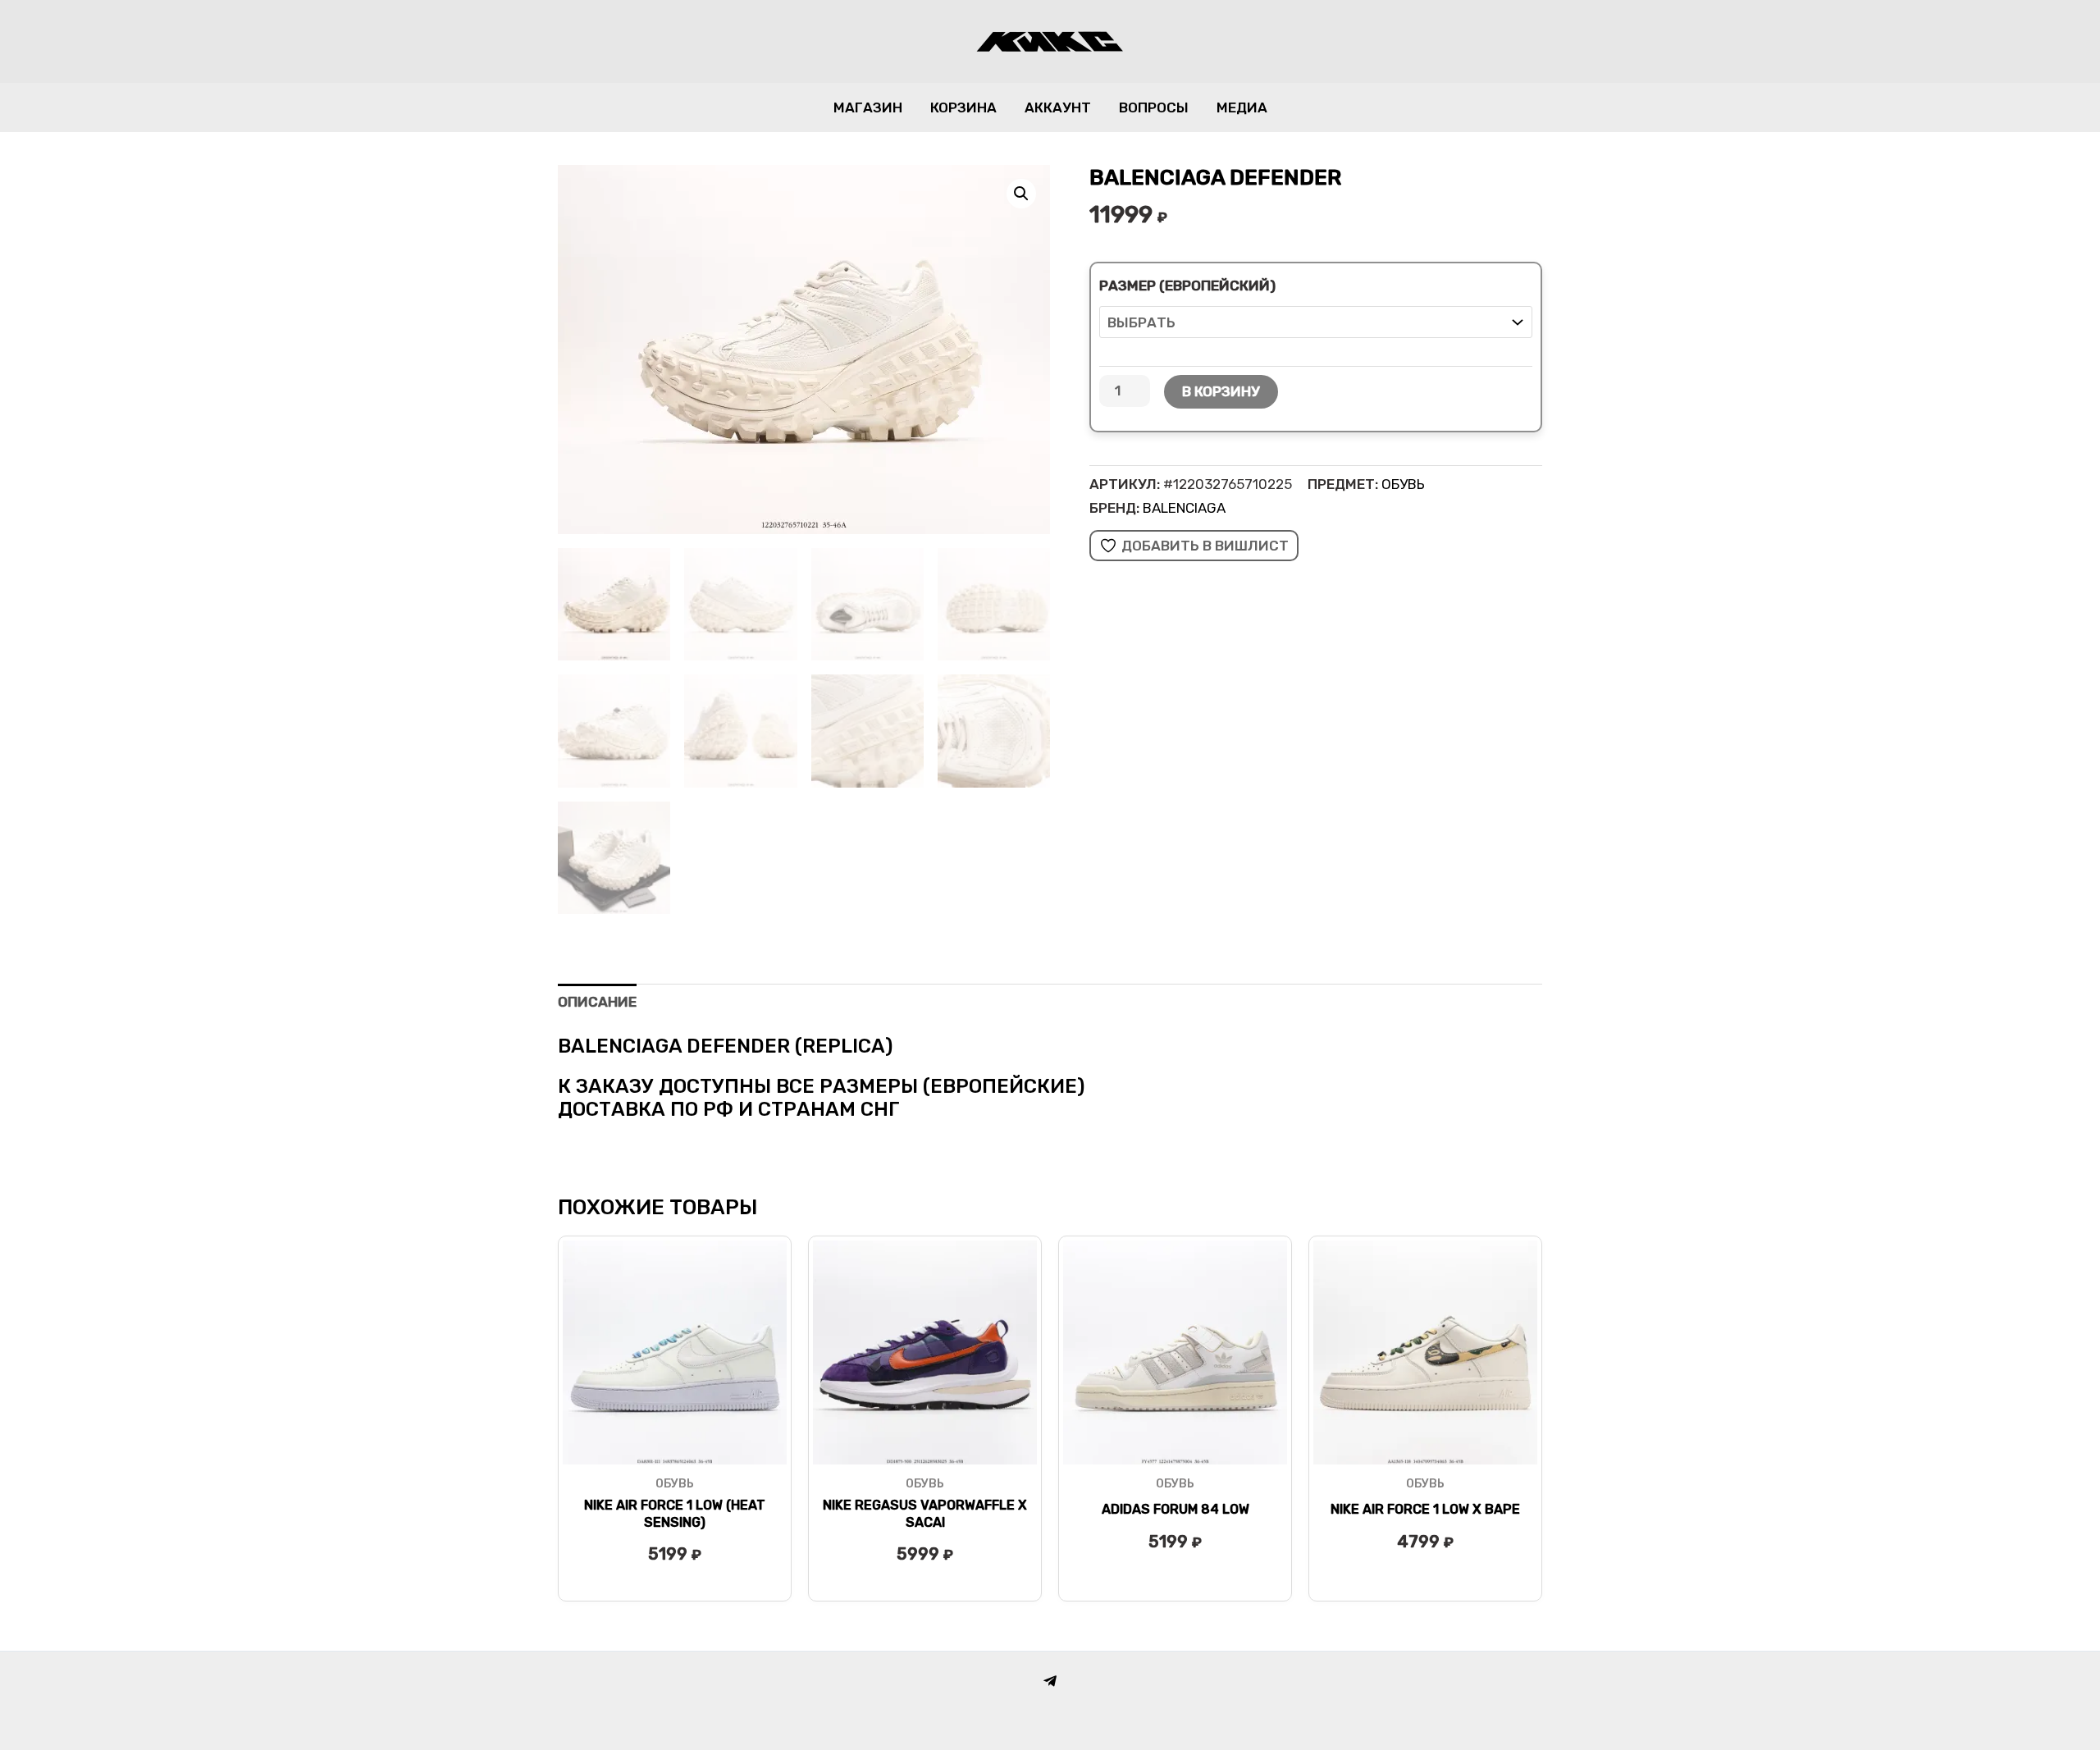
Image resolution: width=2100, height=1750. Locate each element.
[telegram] (1050, 1681)
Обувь (1403, 484)
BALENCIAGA (1184, 508)
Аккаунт (1058, 107)
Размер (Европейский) (1187, 286)
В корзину (1221, 391)
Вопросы (1154, 107)
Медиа (1242, 107)
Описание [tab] (597, 1002)
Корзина (963, 107)
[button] (1021, 194)
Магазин (868, 107)
